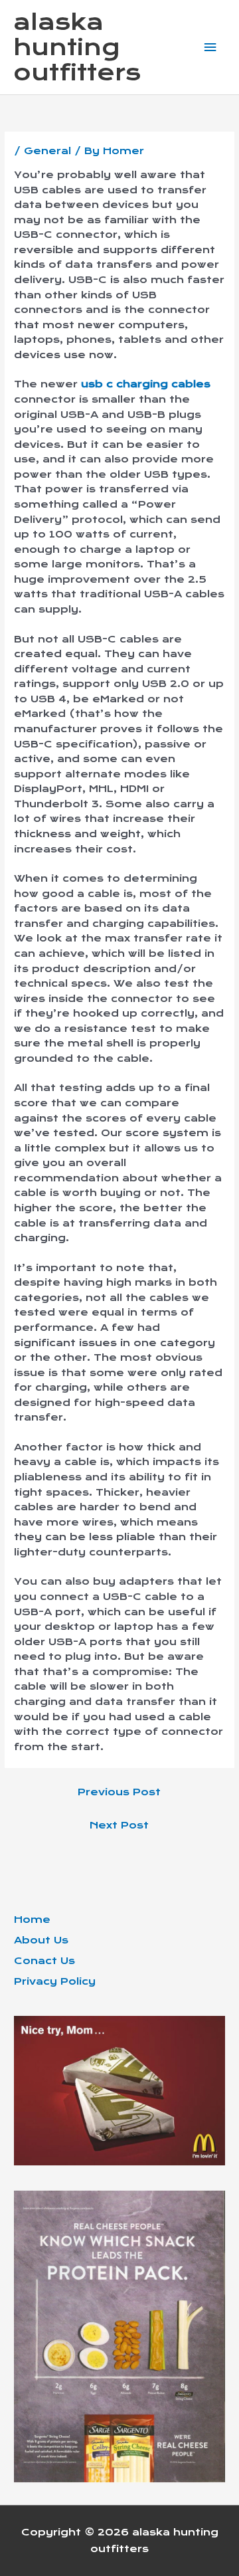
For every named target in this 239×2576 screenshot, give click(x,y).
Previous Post (119, 1792)
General (47, 151)
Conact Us (44, 1961)
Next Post (119, 1825)
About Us (41, 1940)
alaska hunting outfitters (77, 48)
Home (32, 1920)
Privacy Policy (55, 1981)
